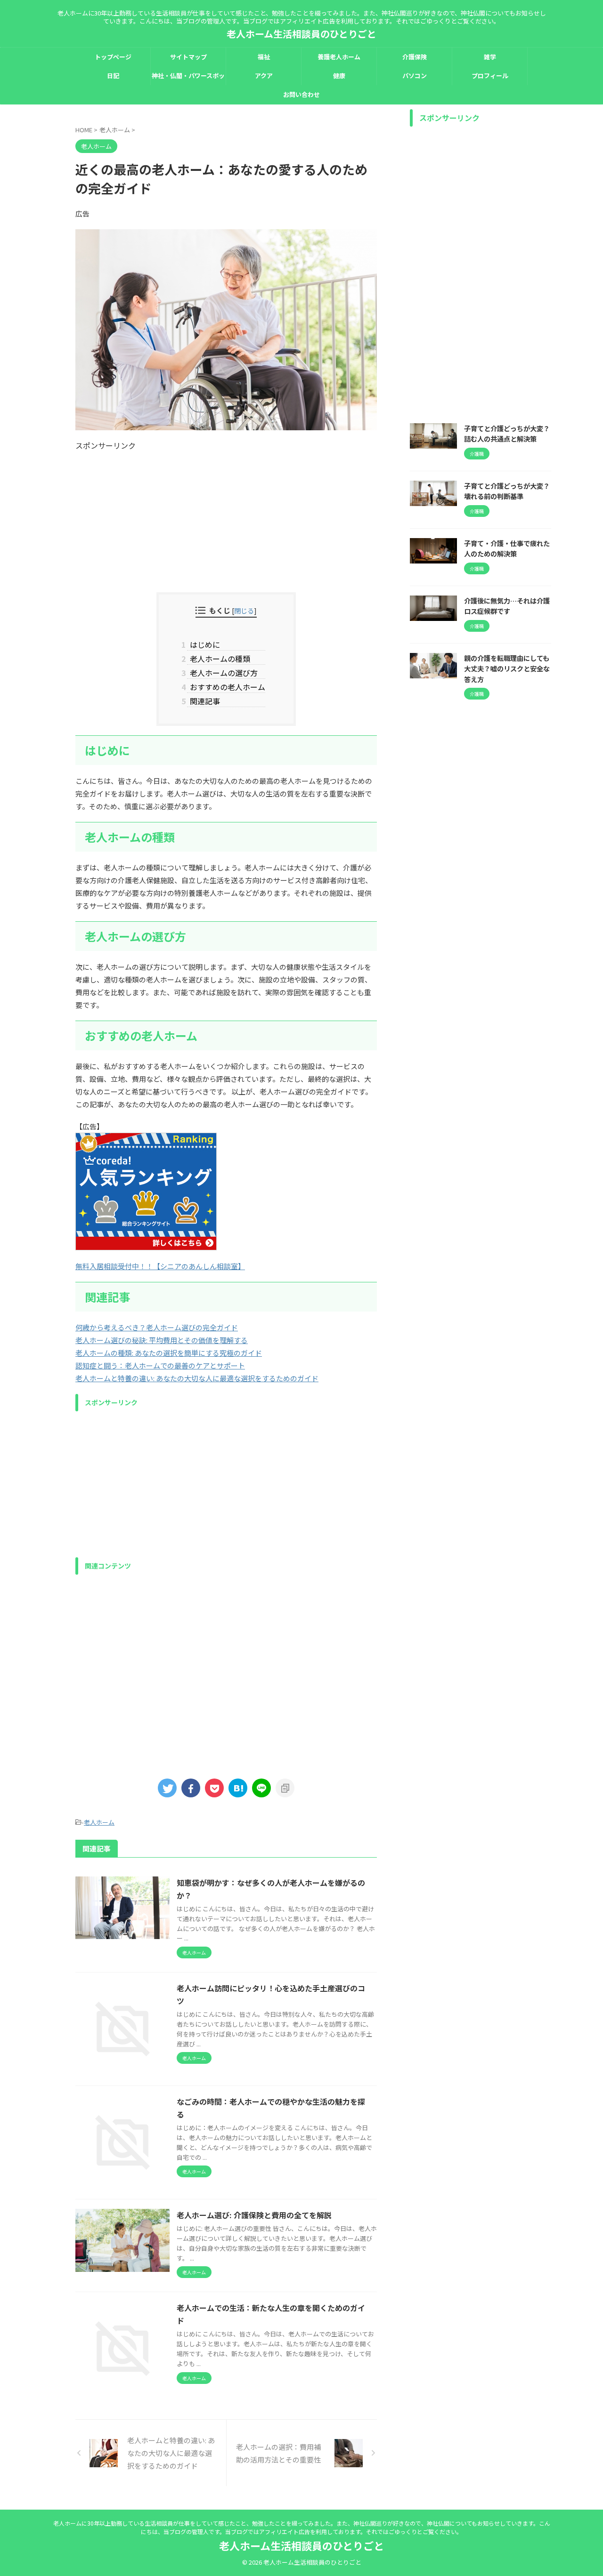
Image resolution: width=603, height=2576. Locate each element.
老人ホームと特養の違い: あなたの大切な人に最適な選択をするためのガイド (197, 1378)
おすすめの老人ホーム (226, 687)
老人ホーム (99, 1822)
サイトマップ (188, 57)
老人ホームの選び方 (222, 673)
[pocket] (214, 1788)
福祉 (264, 57)
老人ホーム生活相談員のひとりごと (301, 34)
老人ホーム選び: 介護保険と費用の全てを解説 (254, 2215)
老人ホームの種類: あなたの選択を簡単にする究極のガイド (169, 1353)
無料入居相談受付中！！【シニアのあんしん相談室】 (160, 1266)
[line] (261, 1788)
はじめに (203, 644)
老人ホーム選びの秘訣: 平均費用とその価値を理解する (162, 1340)
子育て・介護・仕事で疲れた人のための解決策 (507, 548)
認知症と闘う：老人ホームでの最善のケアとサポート (160, 1365)
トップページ (113, 57)
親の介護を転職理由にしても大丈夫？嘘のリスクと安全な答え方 (507, 668)
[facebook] (191, 1788)
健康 (339, 76)
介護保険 (415, 57)
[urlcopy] (285, 1788)
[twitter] (167, 1788)
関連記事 (203, 701)
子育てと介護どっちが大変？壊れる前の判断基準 (507, 491)
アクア (264, 76)
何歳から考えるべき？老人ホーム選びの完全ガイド (157, 1327)
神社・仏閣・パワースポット (188, 78)
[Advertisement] (226, 517)
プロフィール (490, 76)
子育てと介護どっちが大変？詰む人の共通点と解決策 (507, 434)
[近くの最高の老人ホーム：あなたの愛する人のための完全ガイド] (238, 1788)
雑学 (490, 57)
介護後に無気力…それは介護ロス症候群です (507, 606)
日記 (113, 76)
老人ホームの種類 (218, 659)
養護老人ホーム (339, 57)
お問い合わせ (301, 94)
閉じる (244, 610)
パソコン (415, 76)
